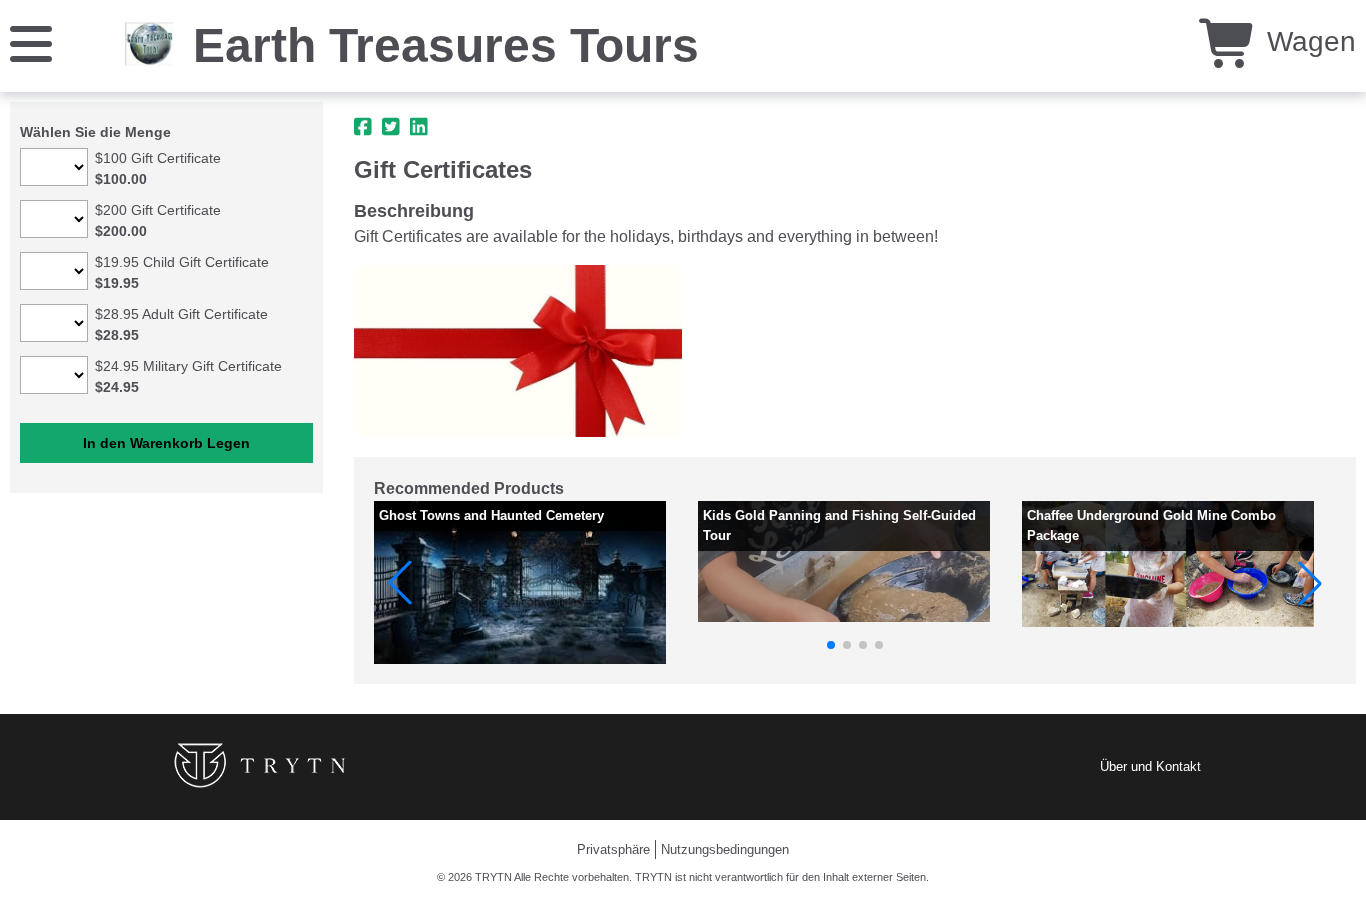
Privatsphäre (613, 849)
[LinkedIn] (419, 127)
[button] (400, 583)
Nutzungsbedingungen (725, 849)
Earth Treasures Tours (446, 45)
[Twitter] (391, 127)
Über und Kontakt (1150, 766)
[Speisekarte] (31, 42)
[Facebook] (363, 127)
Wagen (1307, 41)
